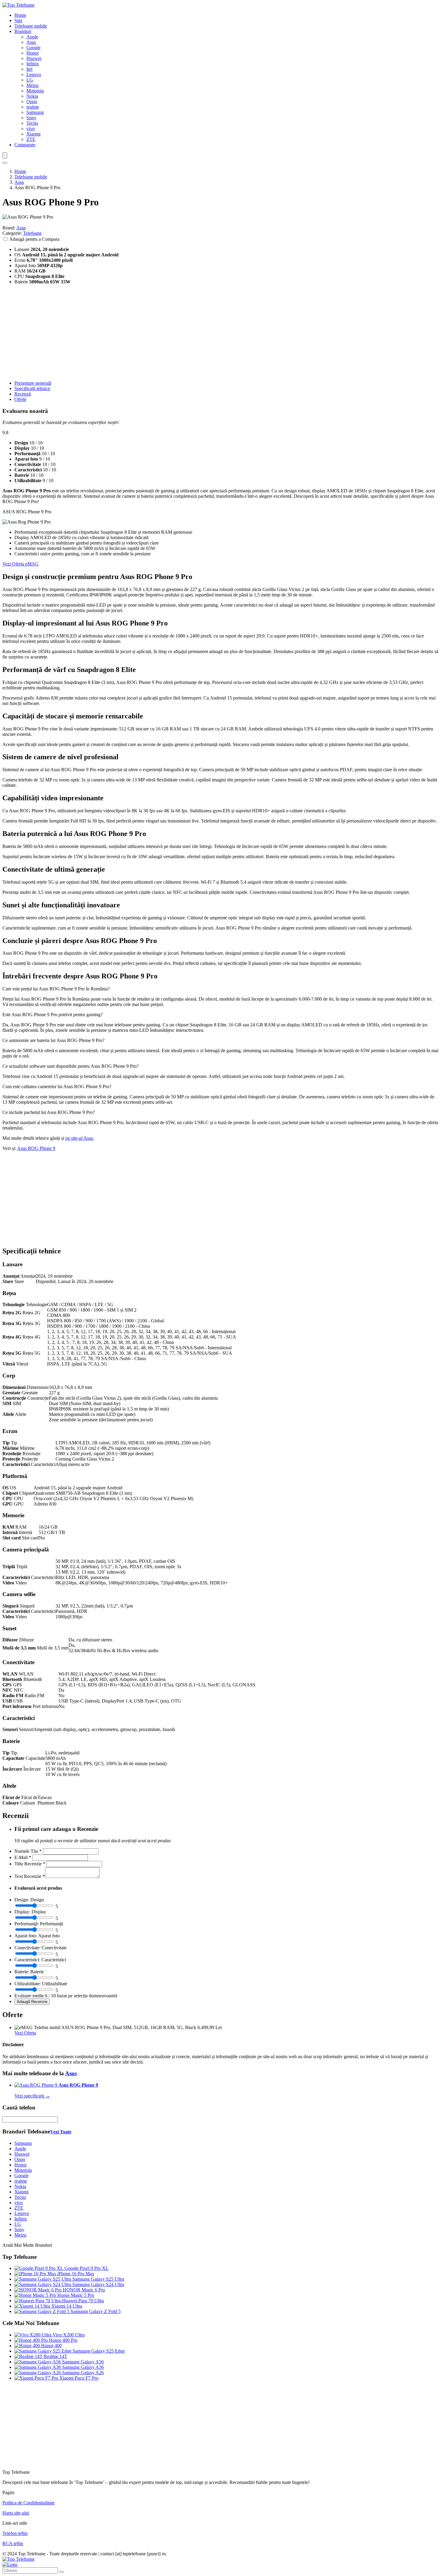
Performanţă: (27, 1924)
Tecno (32, 123)
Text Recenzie (30, 1876)
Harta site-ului (16, 2513)
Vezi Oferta (25, 2033)
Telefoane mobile (31, 26)
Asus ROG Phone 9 (36, 1148)
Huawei (34, 58)
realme (33, 107)
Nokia (32, 96)
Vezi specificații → (32, 2096)
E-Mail (23, 1857)
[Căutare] (61, 2572)
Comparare (25, 145)
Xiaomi (33, 134)
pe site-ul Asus (79, 1138)
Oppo (32, 101)
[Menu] (5, 155)
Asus (31, 42)
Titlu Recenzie (30, 1864)
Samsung (35, 112)
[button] (220, 989)
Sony (31, 118)
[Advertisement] (182, 333)
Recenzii (23, 394)
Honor (33, 53)
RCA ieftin (13, 2543)
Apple (32, 37)
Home (20, 15)
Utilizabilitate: (28, 1984)
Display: (22, 1912)
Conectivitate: (27, 1948)
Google (33, 48)
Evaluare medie (29, 1996)
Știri (18, 21)
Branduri (23, 31)
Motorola (35, 91)
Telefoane (32, 233)
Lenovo (34, 75)
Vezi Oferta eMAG (21, 564)
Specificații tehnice (32, 388)
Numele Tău (28, 1851)
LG (30, 80)
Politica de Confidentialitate (28, 2503)
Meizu (32, 85)
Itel (29, 69)
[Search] (5, 163)
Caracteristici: (27, 1960)
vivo (31, 128)
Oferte (20, 399)
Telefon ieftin (15, 2533)
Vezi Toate (61, 2132)
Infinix (33, 64)
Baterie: (22, 1972)
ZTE (31, 139)
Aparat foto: (26, 1936)
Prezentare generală (33, 383)
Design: (22, 1900)
